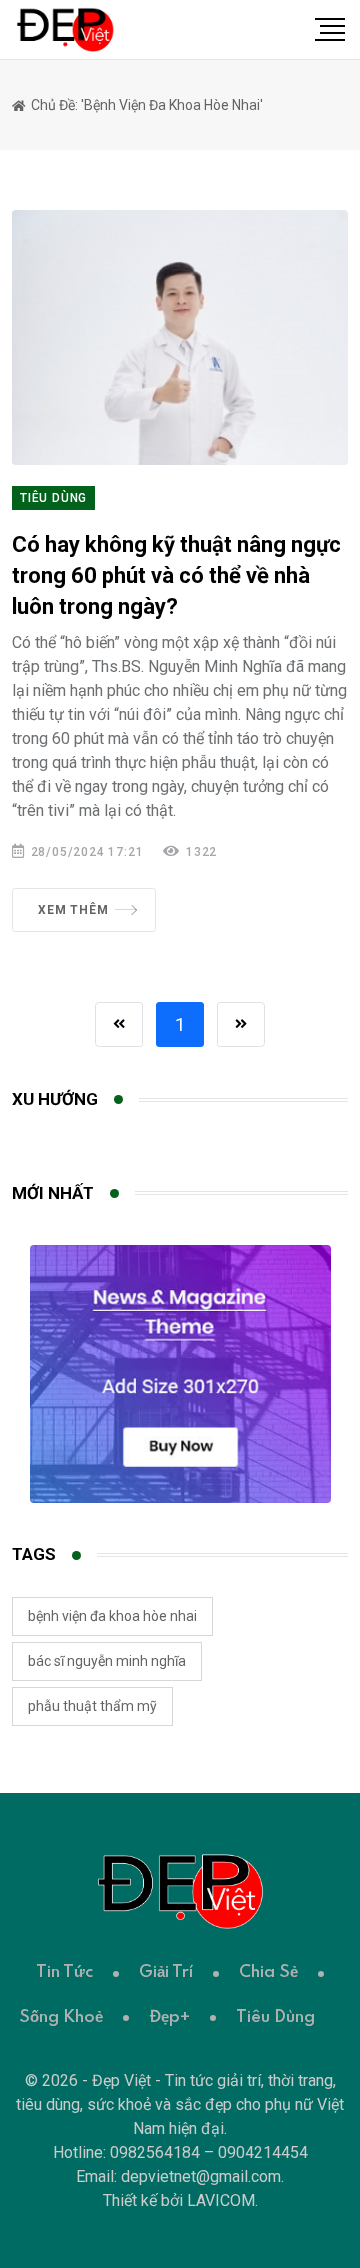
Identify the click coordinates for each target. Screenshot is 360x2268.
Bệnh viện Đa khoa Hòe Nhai (112, 1616)
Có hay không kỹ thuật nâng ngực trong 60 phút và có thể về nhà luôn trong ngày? (176, 575)
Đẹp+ (169, 2017)
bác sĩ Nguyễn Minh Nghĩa (107, 1661)
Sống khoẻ (61, 2017)
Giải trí (166, 1972)
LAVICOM (221, 2200)
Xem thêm (73, 910)
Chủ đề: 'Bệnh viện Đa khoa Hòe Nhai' (145, 105)
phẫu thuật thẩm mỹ (92, 1706)
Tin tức (64, 1972)
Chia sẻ (268, 1972)
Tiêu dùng (53, 498)
